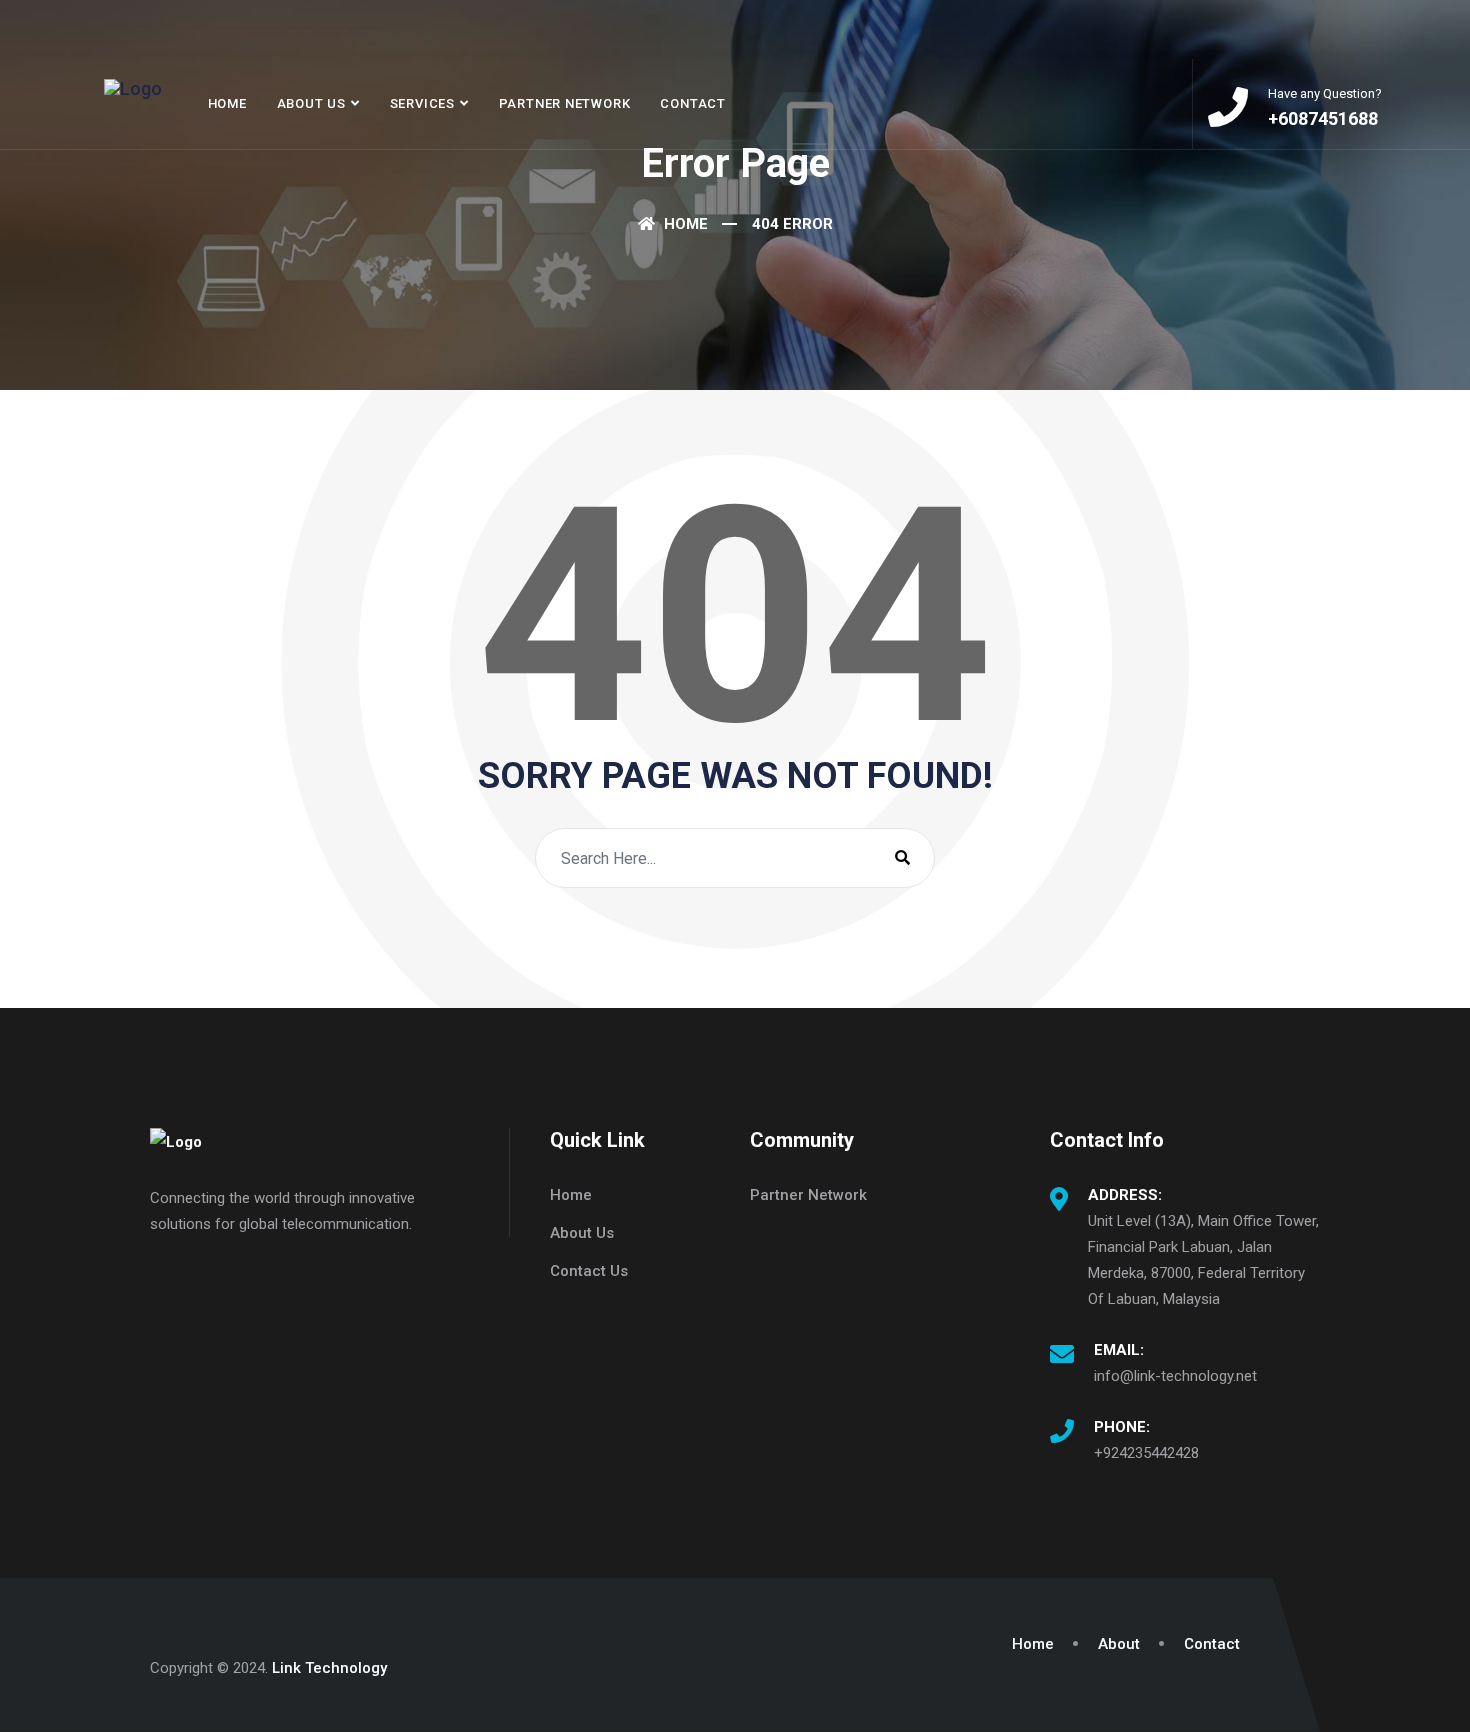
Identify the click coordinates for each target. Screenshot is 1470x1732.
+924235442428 (1146, 1453)
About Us (582, 1233)
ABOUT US (311, 103)
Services (422, 103)
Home (227, 103)
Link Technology (329, 1668)
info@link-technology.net (1175, 1376)
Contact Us (589, 1271)
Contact (692, 103)
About (1119, 1644)
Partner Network (565, 103)
